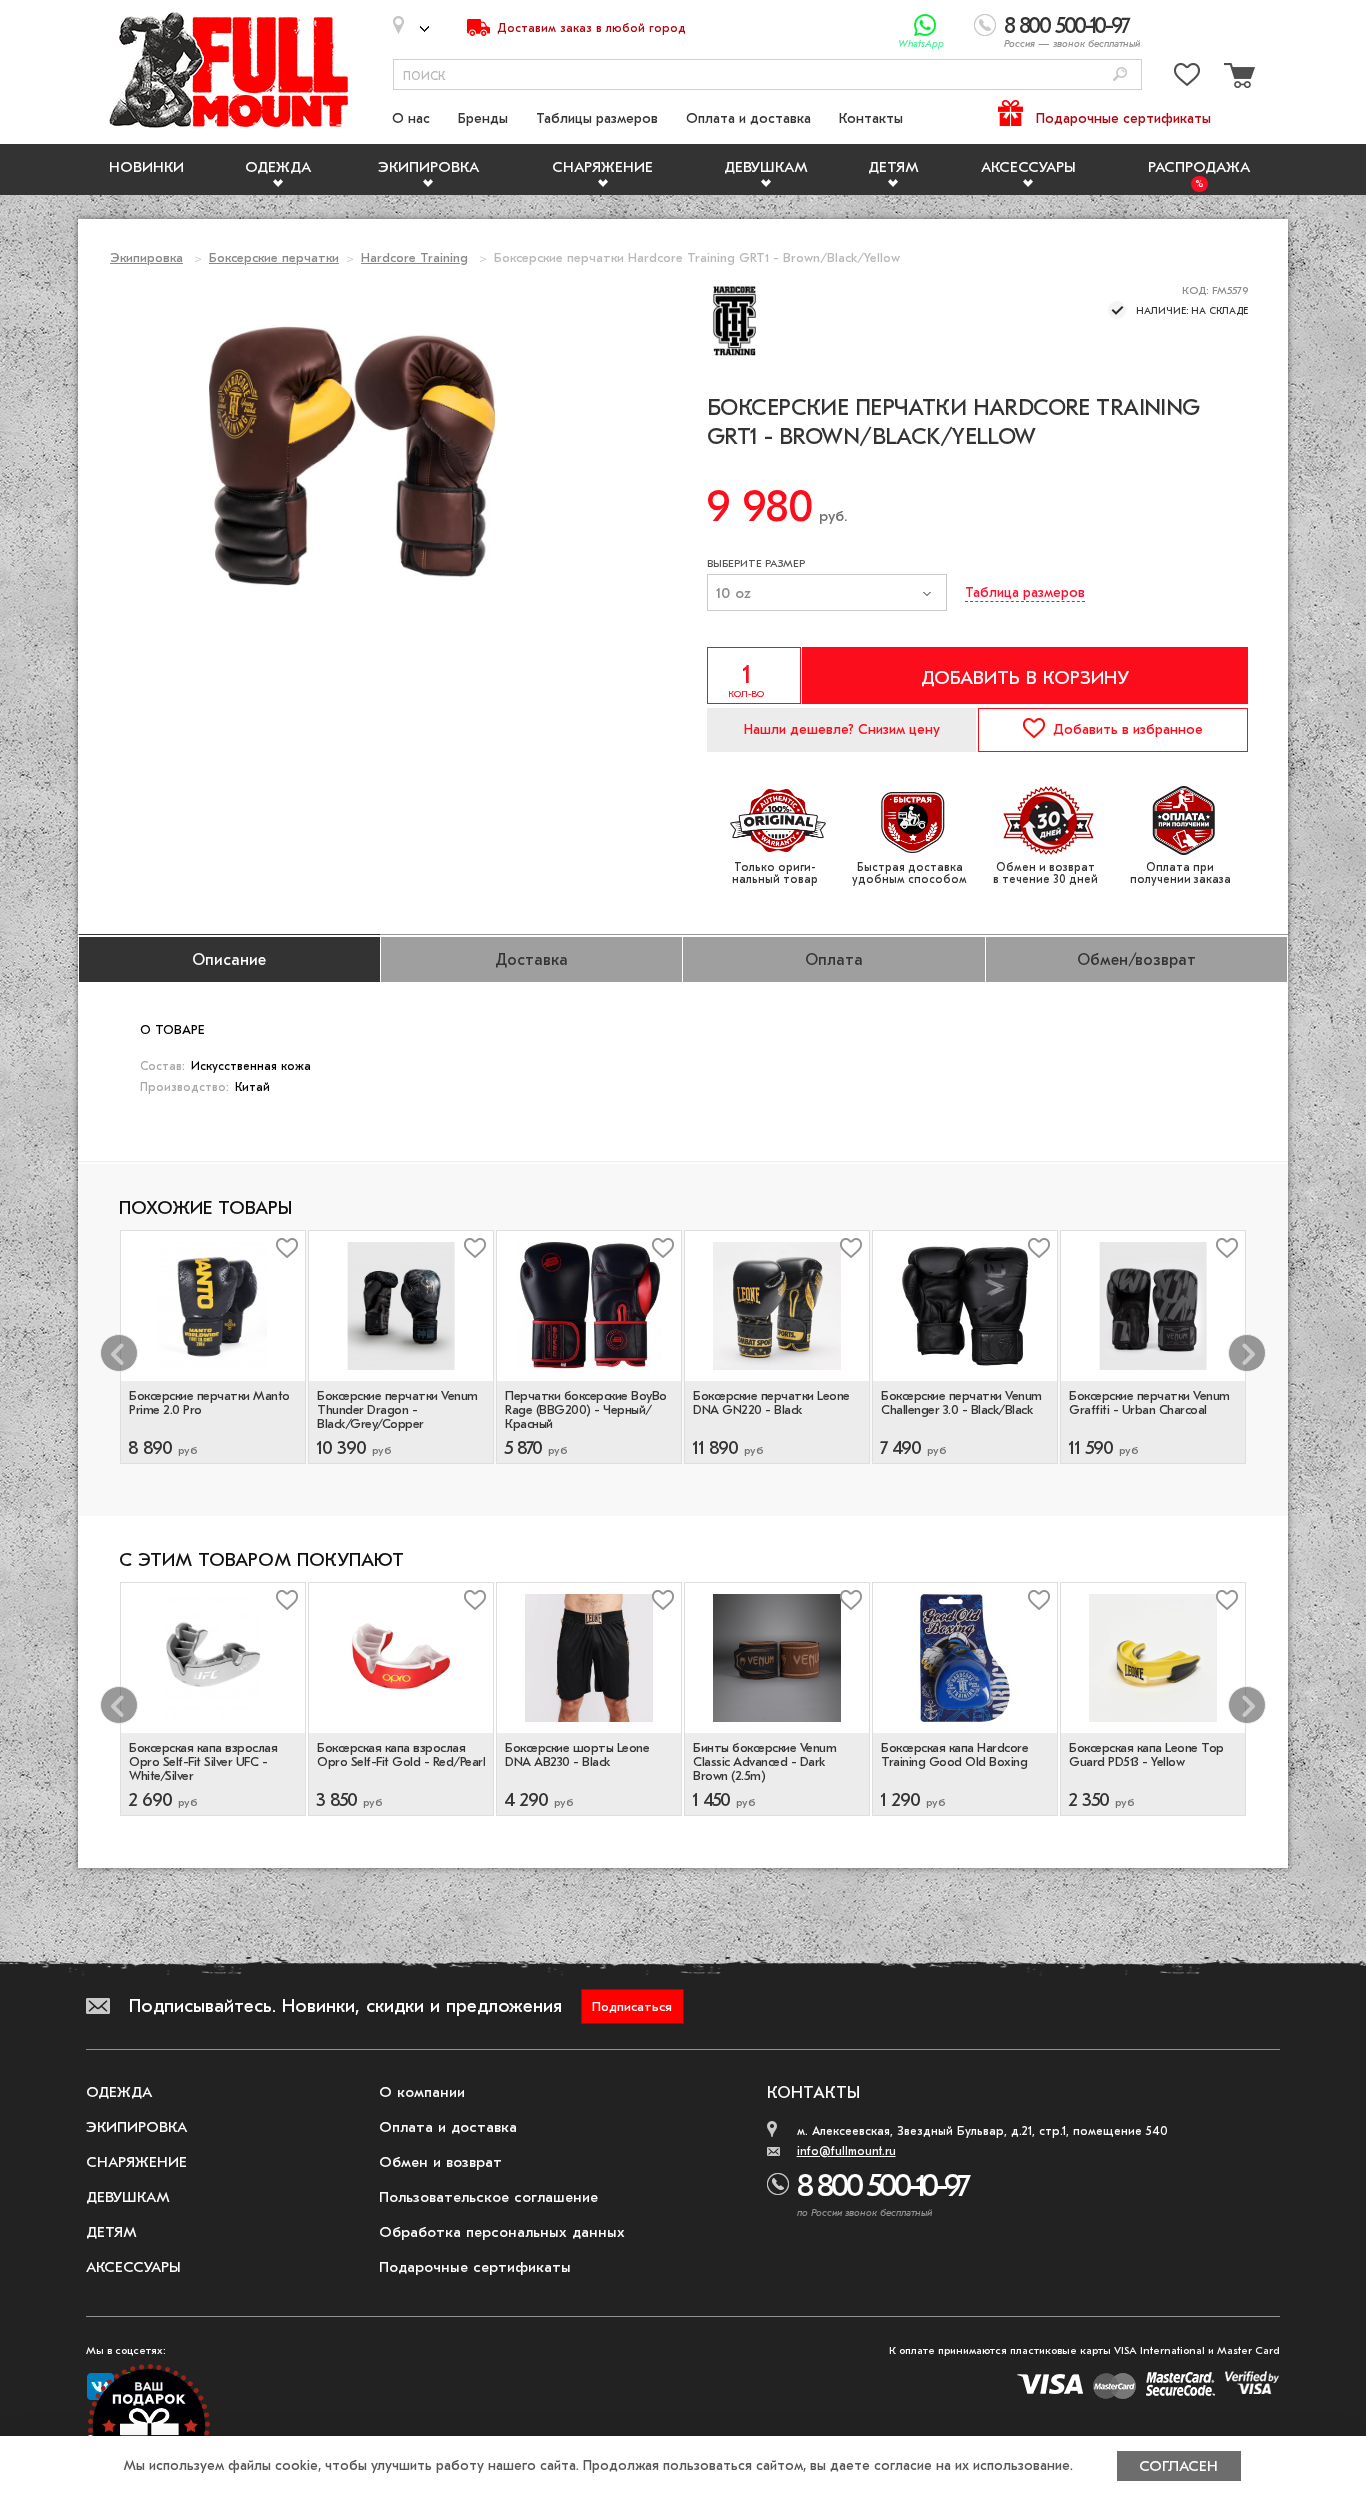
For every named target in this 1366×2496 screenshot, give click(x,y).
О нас (411, 118)
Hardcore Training (414, 257)
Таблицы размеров (597, 118)
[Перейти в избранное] (1187, 78)
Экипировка (428, 167)
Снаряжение (602, 167)
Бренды (483, 118)
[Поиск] (1120, 75)
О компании (422, 2092)
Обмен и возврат (440, 2162)
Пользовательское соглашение (488, 2197)
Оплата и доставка (748, 118)
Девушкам (766, 167)
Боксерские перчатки (274, 257)
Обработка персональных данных (502, 2232)
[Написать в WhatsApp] (925, 25)
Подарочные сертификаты (1123, 118)
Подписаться (632, 2006)
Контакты (871, 118)
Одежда (278, 167)
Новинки (146, 167)
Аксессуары (1028, 167)
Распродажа (1199, 167)
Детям (893, 167)
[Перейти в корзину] (1237, 78)
